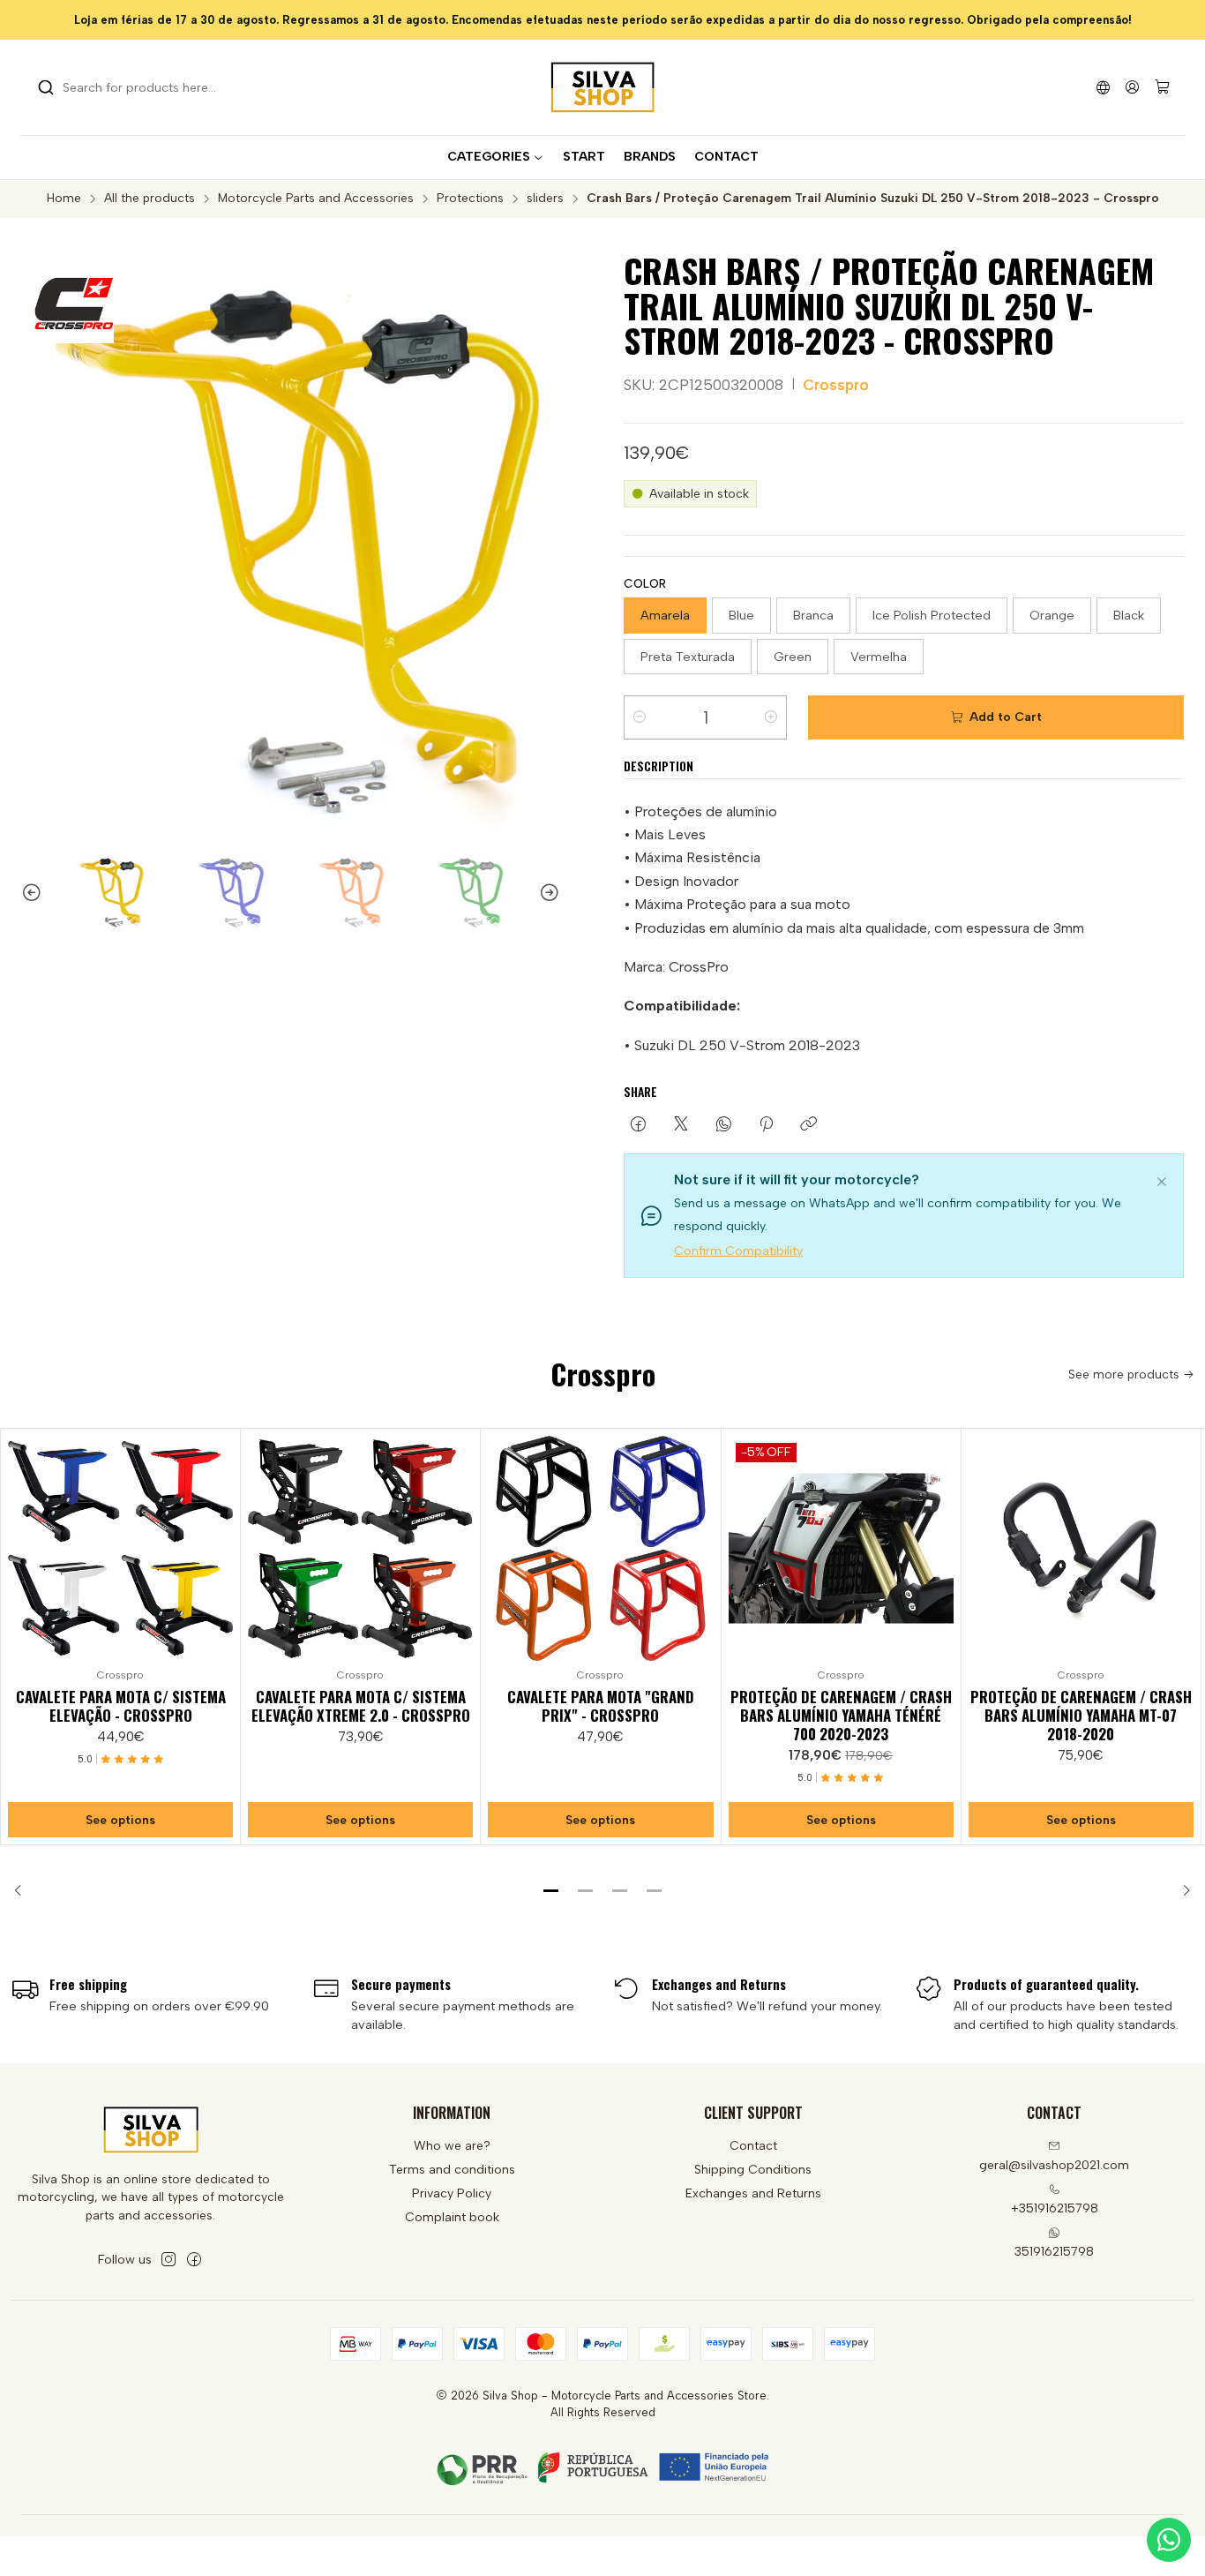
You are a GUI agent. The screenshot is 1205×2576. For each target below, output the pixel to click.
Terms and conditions (452, 2170)
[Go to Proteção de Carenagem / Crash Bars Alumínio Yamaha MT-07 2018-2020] (1081, 1548)
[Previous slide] (24, 893)
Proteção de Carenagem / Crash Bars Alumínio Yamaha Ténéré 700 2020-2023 (841, 1715)
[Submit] (46, 87)
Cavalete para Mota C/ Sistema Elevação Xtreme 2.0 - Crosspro (361, 1706)
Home (64, 199)
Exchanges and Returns (753, 2193)
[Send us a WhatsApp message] (1169, 2540)
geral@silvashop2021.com (1054, 2165)
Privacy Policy (452, 2193)
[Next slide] (558, 893)
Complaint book (452, 2217)
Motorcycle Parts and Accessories (316, 199)
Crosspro (836, 385)
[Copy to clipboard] (808, 1125)
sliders (545, 199)
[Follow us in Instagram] (168, 2259)
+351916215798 (1055, 2208)
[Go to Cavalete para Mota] (600, 1548)
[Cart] (1162, 88)
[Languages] (1103, 87)
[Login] (1132, 87)
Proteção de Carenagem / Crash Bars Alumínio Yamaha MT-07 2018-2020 (1081, 1715)
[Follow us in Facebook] (194, 2259)
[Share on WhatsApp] (724, 1125)
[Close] (1162, 1179)
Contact (753, 2146)
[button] (551, 1890)
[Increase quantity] (771, 717)
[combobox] (128, 87)
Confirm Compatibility (738, 1251)
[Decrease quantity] (640, 717)
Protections (470, 199)
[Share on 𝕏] (681, 1125)
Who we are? (452, 2146)
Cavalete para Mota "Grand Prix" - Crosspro (601, 1706)
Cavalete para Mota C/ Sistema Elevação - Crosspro (121, 1706)
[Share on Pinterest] (766, 1125)
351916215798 (1054, 2252)
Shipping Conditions (753, 2170)
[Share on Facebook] (638, 1125)
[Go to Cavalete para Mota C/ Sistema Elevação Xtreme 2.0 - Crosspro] (360, 1548)
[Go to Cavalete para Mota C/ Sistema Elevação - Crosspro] (120, 1548)
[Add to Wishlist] (219, 1544)
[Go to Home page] (602, 87)
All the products (150, 199)
